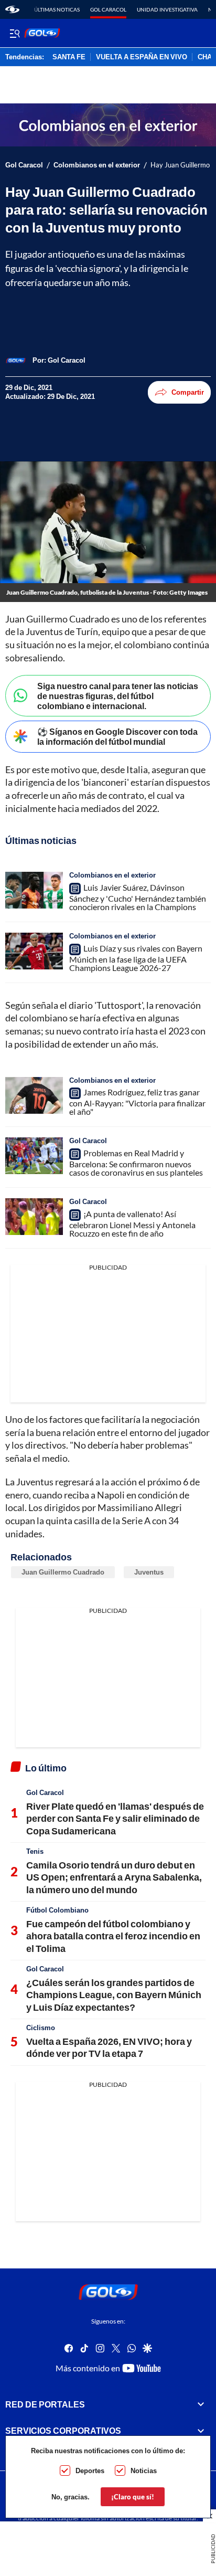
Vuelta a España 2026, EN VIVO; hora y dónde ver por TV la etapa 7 (109, 2047)
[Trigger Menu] (14, 33)
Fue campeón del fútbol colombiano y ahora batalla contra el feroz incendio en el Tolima (113, 1936)
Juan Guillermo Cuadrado (63, 1572)
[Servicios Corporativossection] (201, 2431)
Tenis (35, 1851)
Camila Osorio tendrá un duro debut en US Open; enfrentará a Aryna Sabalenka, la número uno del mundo (114, 1877)
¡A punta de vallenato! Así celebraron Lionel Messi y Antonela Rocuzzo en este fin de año (132, 1223)
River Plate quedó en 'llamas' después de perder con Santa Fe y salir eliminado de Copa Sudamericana (115, 1818)
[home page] (12, 9)
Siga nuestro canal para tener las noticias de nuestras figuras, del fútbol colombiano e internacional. (118, 696)
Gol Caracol (108, 9)
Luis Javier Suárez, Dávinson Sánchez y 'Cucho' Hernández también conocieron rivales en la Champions (138, 897)
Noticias (144, 2471)
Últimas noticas (57, 9)
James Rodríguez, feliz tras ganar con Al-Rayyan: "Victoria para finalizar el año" (137, 1102)
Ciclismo (41, 2028)
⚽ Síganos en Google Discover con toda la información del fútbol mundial (117, 736)
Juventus (149, 1572)
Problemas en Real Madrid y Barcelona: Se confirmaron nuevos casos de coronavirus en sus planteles (136, 1163)
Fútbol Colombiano (57, 1910)
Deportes (90, 2471)
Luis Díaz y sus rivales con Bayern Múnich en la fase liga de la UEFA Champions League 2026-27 (136, 958)
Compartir (188, 392)
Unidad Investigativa (167, 9)
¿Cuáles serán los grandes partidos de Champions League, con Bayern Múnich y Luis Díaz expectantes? (114, 1995)
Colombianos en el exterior (97, 165)
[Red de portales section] (201, 2404)
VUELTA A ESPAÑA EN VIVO (142, 57)
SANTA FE (69, 57)
